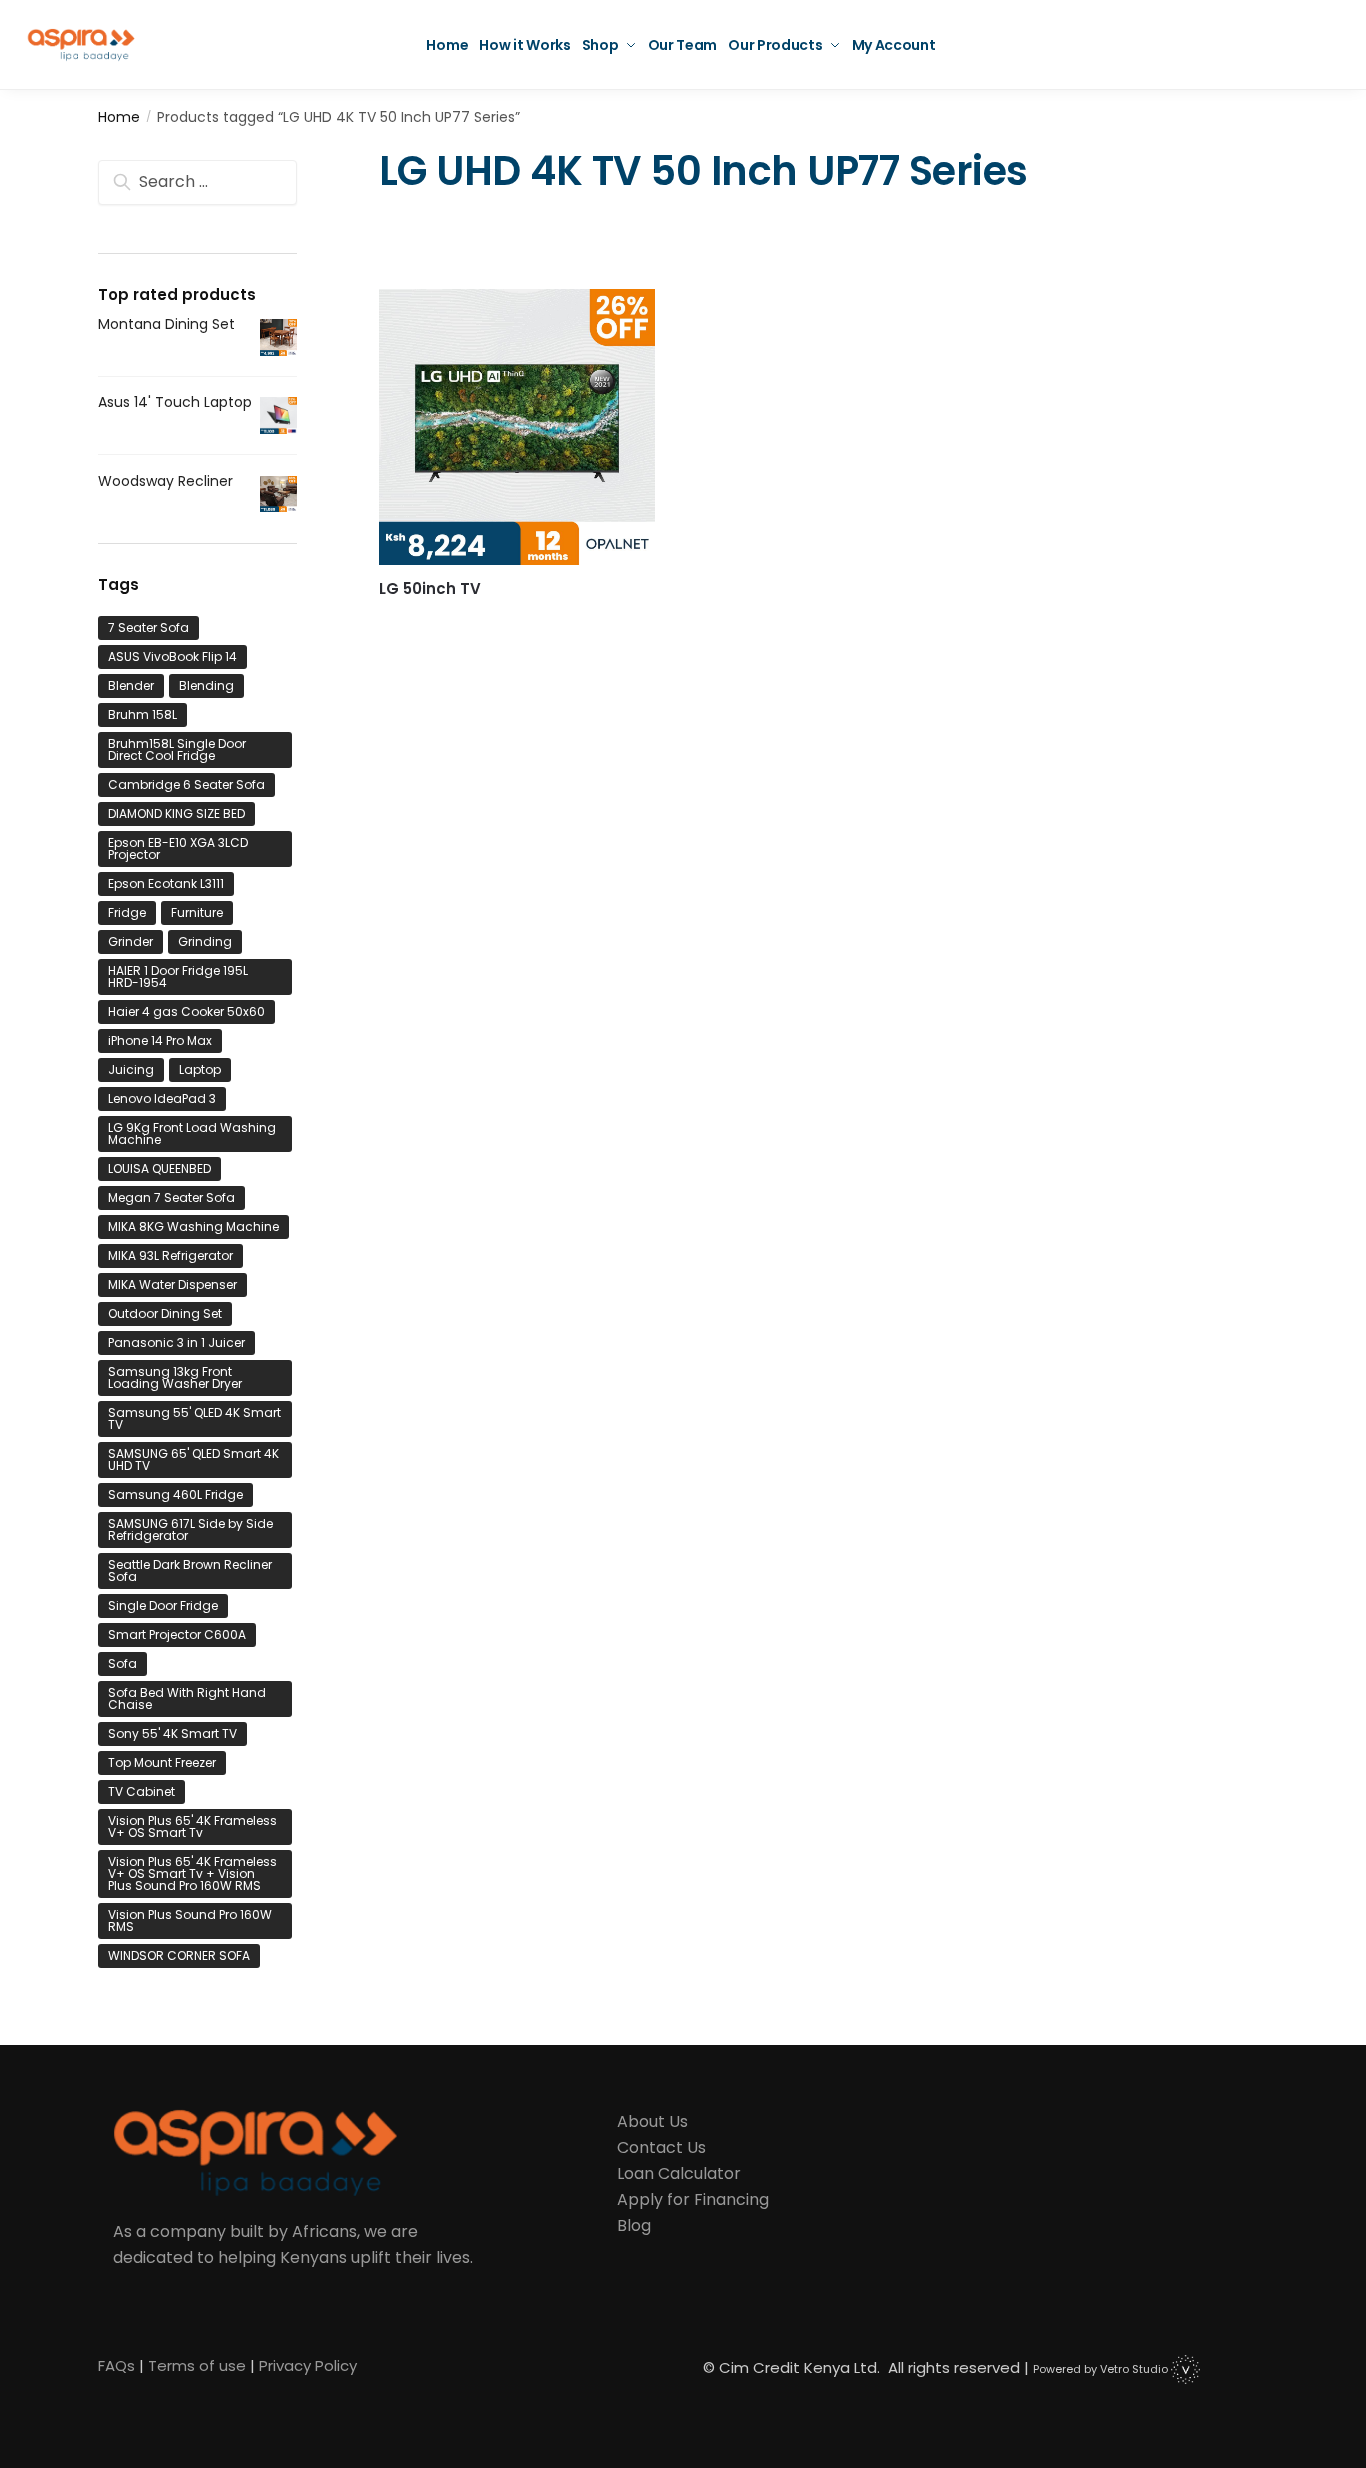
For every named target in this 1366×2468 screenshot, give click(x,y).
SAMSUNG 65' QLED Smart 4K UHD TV (193, 1459)
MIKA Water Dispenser (172, 1284)
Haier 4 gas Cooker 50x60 (186, 1011)
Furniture (197, 912)
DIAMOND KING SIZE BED (176, 813)
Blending (206, 685)
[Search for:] (197, 182)
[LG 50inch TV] (517, 427)
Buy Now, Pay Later (516, 620)
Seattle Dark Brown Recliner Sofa (190, 1570)
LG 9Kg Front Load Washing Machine (192, 1133)
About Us (652, 2121)
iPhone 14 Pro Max (160, 1040)
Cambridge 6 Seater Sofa (186, 784)
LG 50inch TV (430, 589)
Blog (634, 2225)
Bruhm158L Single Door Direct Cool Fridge (177, 749)
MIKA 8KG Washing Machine (193, 1226)
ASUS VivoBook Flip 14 (172, 656)
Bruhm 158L (142, 714)
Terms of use (197, 2365)
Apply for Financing (693, 2199)
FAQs (116, 2365)
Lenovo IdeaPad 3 (162, 1098)
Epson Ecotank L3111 (166, 883)
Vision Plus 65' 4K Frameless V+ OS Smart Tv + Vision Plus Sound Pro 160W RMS (192, 1873)
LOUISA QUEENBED (159, 1168)
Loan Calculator (679, 2173)
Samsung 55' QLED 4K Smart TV (194, 1418)
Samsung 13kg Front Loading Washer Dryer (175, 1377)
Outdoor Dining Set (165, 1313)
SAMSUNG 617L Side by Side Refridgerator (190, 1529)
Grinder (130, 941)
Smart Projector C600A (177, 1634)
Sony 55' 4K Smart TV (172, 1733)
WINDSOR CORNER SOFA (179, 1955)
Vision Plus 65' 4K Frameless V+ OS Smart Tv (192, 1826)
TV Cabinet (141, 1791)
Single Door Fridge (163, 1605)
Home (119, 117)
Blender (131, 685)
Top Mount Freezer (162, 1762)
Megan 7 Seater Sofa (171, 1197)
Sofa (122, 1663)
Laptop (200, 1069)
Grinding (205, 941)
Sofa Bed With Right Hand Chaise (187, 1698)
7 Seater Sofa (148, 627)
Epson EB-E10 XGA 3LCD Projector (178, 848)
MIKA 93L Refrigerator (170, 1255)
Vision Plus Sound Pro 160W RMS (190, 1920)
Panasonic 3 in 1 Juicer (176, 1342)
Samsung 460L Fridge (175, 1494)
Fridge (127, 912)
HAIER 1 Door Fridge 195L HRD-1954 (178, 976)
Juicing (131, 1069)
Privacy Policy (308, 2365)
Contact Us (661, 2147)
